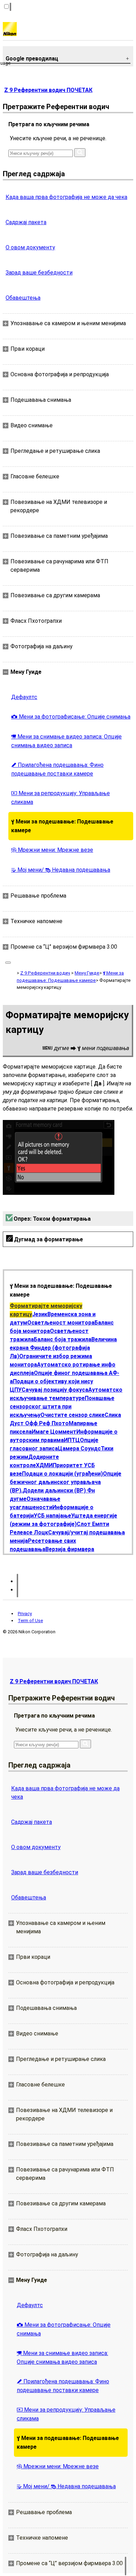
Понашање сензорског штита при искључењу (62, 1407)
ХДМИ (44, 1465)
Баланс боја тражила (63, 1339)
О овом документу (30, 247)
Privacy (25, 1614)
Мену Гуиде (87, 973)
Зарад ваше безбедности (39, 273)
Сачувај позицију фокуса (55, 1390)
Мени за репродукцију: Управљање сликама (61, 798)
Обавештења (23, 298)
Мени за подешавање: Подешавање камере (62, 826)
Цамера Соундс (79, 1448)
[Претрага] (80, 153)
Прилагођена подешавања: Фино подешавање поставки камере (57, 769)
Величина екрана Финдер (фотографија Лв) (63, 1348)
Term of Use (30, 1621)
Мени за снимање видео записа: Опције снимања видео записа (66, 741)
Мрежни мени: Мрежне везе (52, 850)
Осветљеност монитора (61, 1323)
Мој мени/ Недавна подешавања (61, 870)
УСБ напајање (52, 1516)
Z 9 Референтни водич (45, 973)
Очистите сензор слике (73, 1415)
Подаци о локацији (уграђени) (62, 1474)
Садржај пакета (26, 222)
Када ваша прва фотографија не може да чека (66, 197)
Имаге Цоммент (54, 1432)
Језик (40, 1314)
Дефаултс (24, 697)
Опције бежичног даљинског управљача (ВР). (66, 1482)
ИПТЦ (72, 1440)
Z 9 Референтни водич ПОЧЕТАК (48, 90)
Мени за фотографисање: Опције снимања (71, 717)
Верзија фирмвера (70, 1549)
